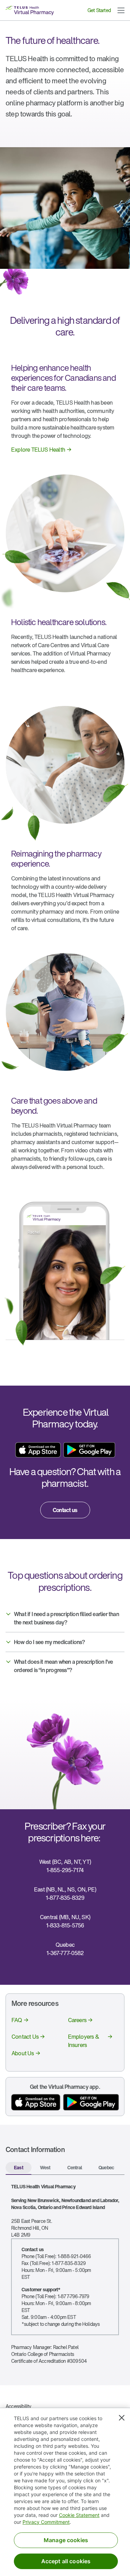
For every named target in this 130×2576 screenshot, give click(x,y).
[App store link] (38, 1450)
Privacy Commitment (46, 2522)
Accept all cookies (66, 2561)
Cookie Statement (79, 2515)
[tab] (19, 2168)
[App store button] (36, 2102)
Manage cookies (66, 2540)
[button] (121, 10)
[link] (42, 450)
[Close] (122, 2418)
